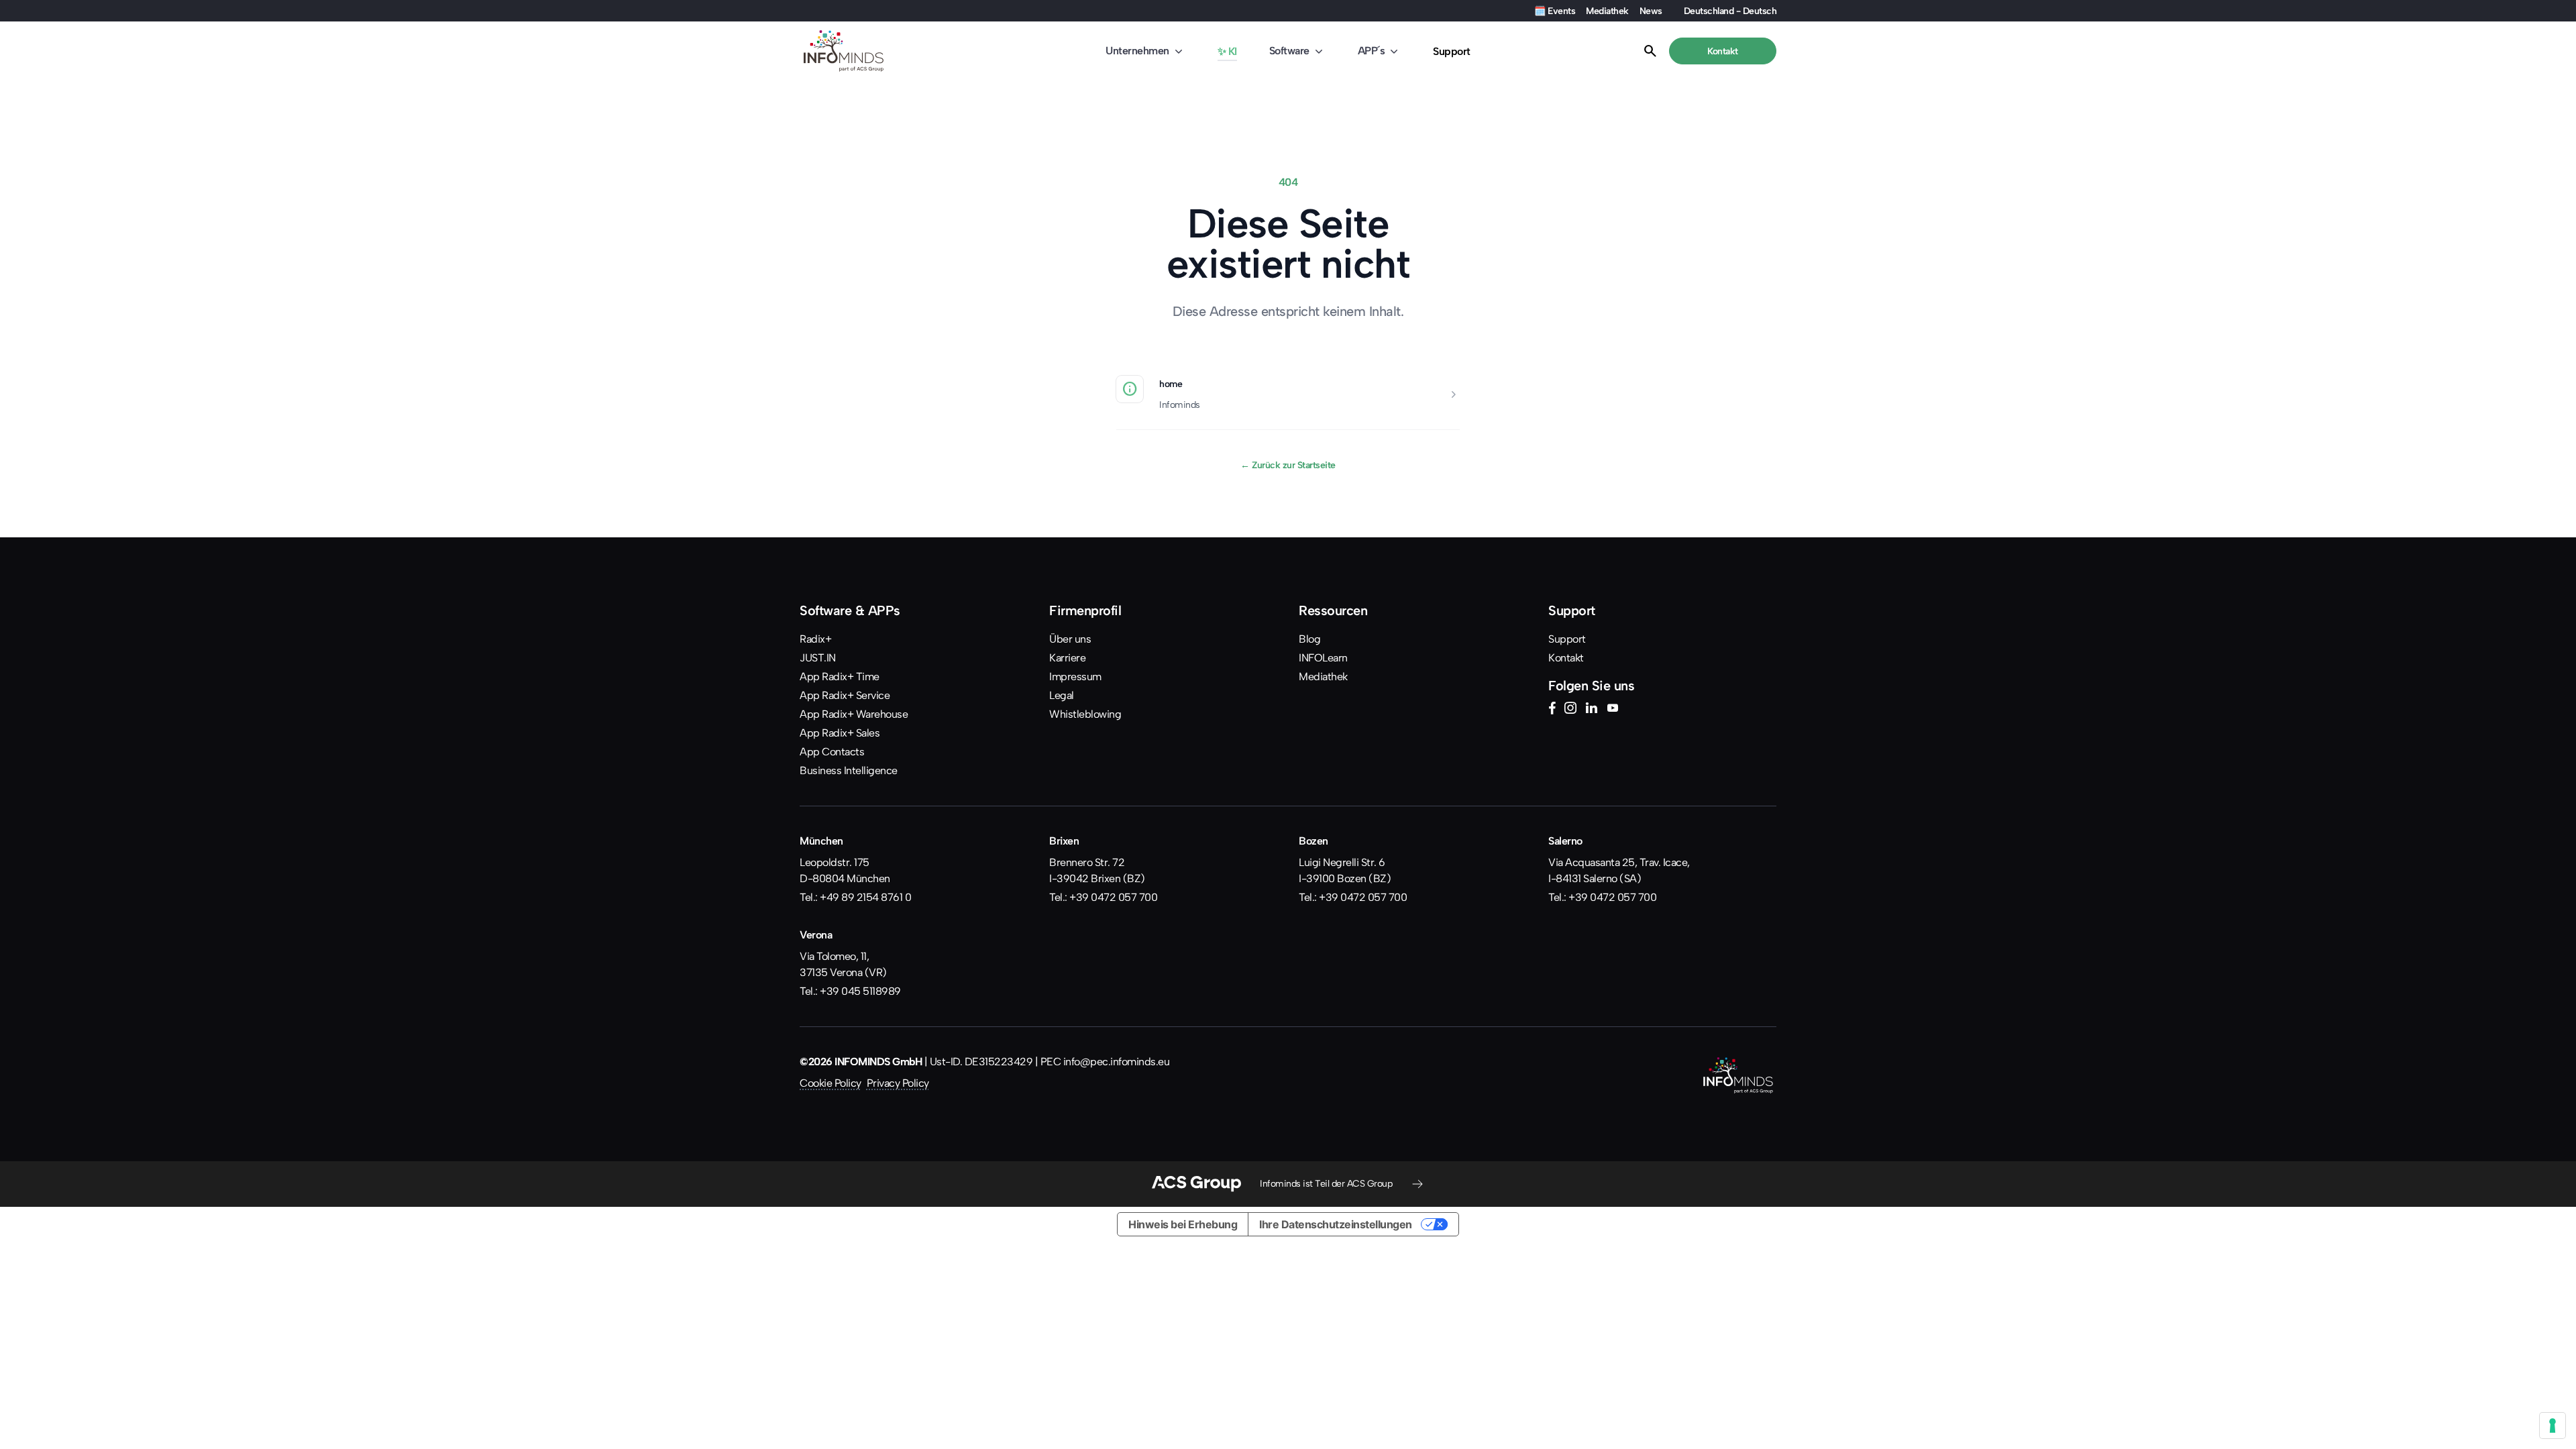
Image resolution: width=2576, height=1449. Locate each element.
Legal (1062, 695)
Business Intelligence (849, 770)
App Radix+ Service (845, 695)
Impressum (1075, 677)
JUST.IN (818, 658)
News (1651, 11)
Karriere (1067, 658)
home (1171, 384)
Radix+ (815, 639)
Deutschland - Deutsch (1730, 11)
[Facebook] (1552, 710)
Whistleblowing (1085, 714)
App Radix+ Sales (840, 733)
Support (1452, 51)
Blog (1309, 639)
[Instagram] (1570, 710)
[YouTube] (1613, 710)
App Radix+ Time (840, 677)
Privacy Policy (898, 1083)
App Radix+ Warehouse (854, 714)
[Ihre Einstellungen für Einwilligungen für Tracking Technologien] (2553, 1426)
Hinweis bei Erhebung (1183, 1224)
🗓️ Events (1555, 11)
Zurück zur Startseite (1288, 465)
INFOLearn (1323, 658)
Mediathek (1607, 11)
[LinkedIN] (1591, 710)
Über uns (1070, 639)
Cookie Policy (830, 1083)
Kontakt (1566, 658)
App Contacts (832, 752)
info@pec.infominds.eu (1117, 1062)
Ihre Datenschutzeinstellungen (1336, 1224)
